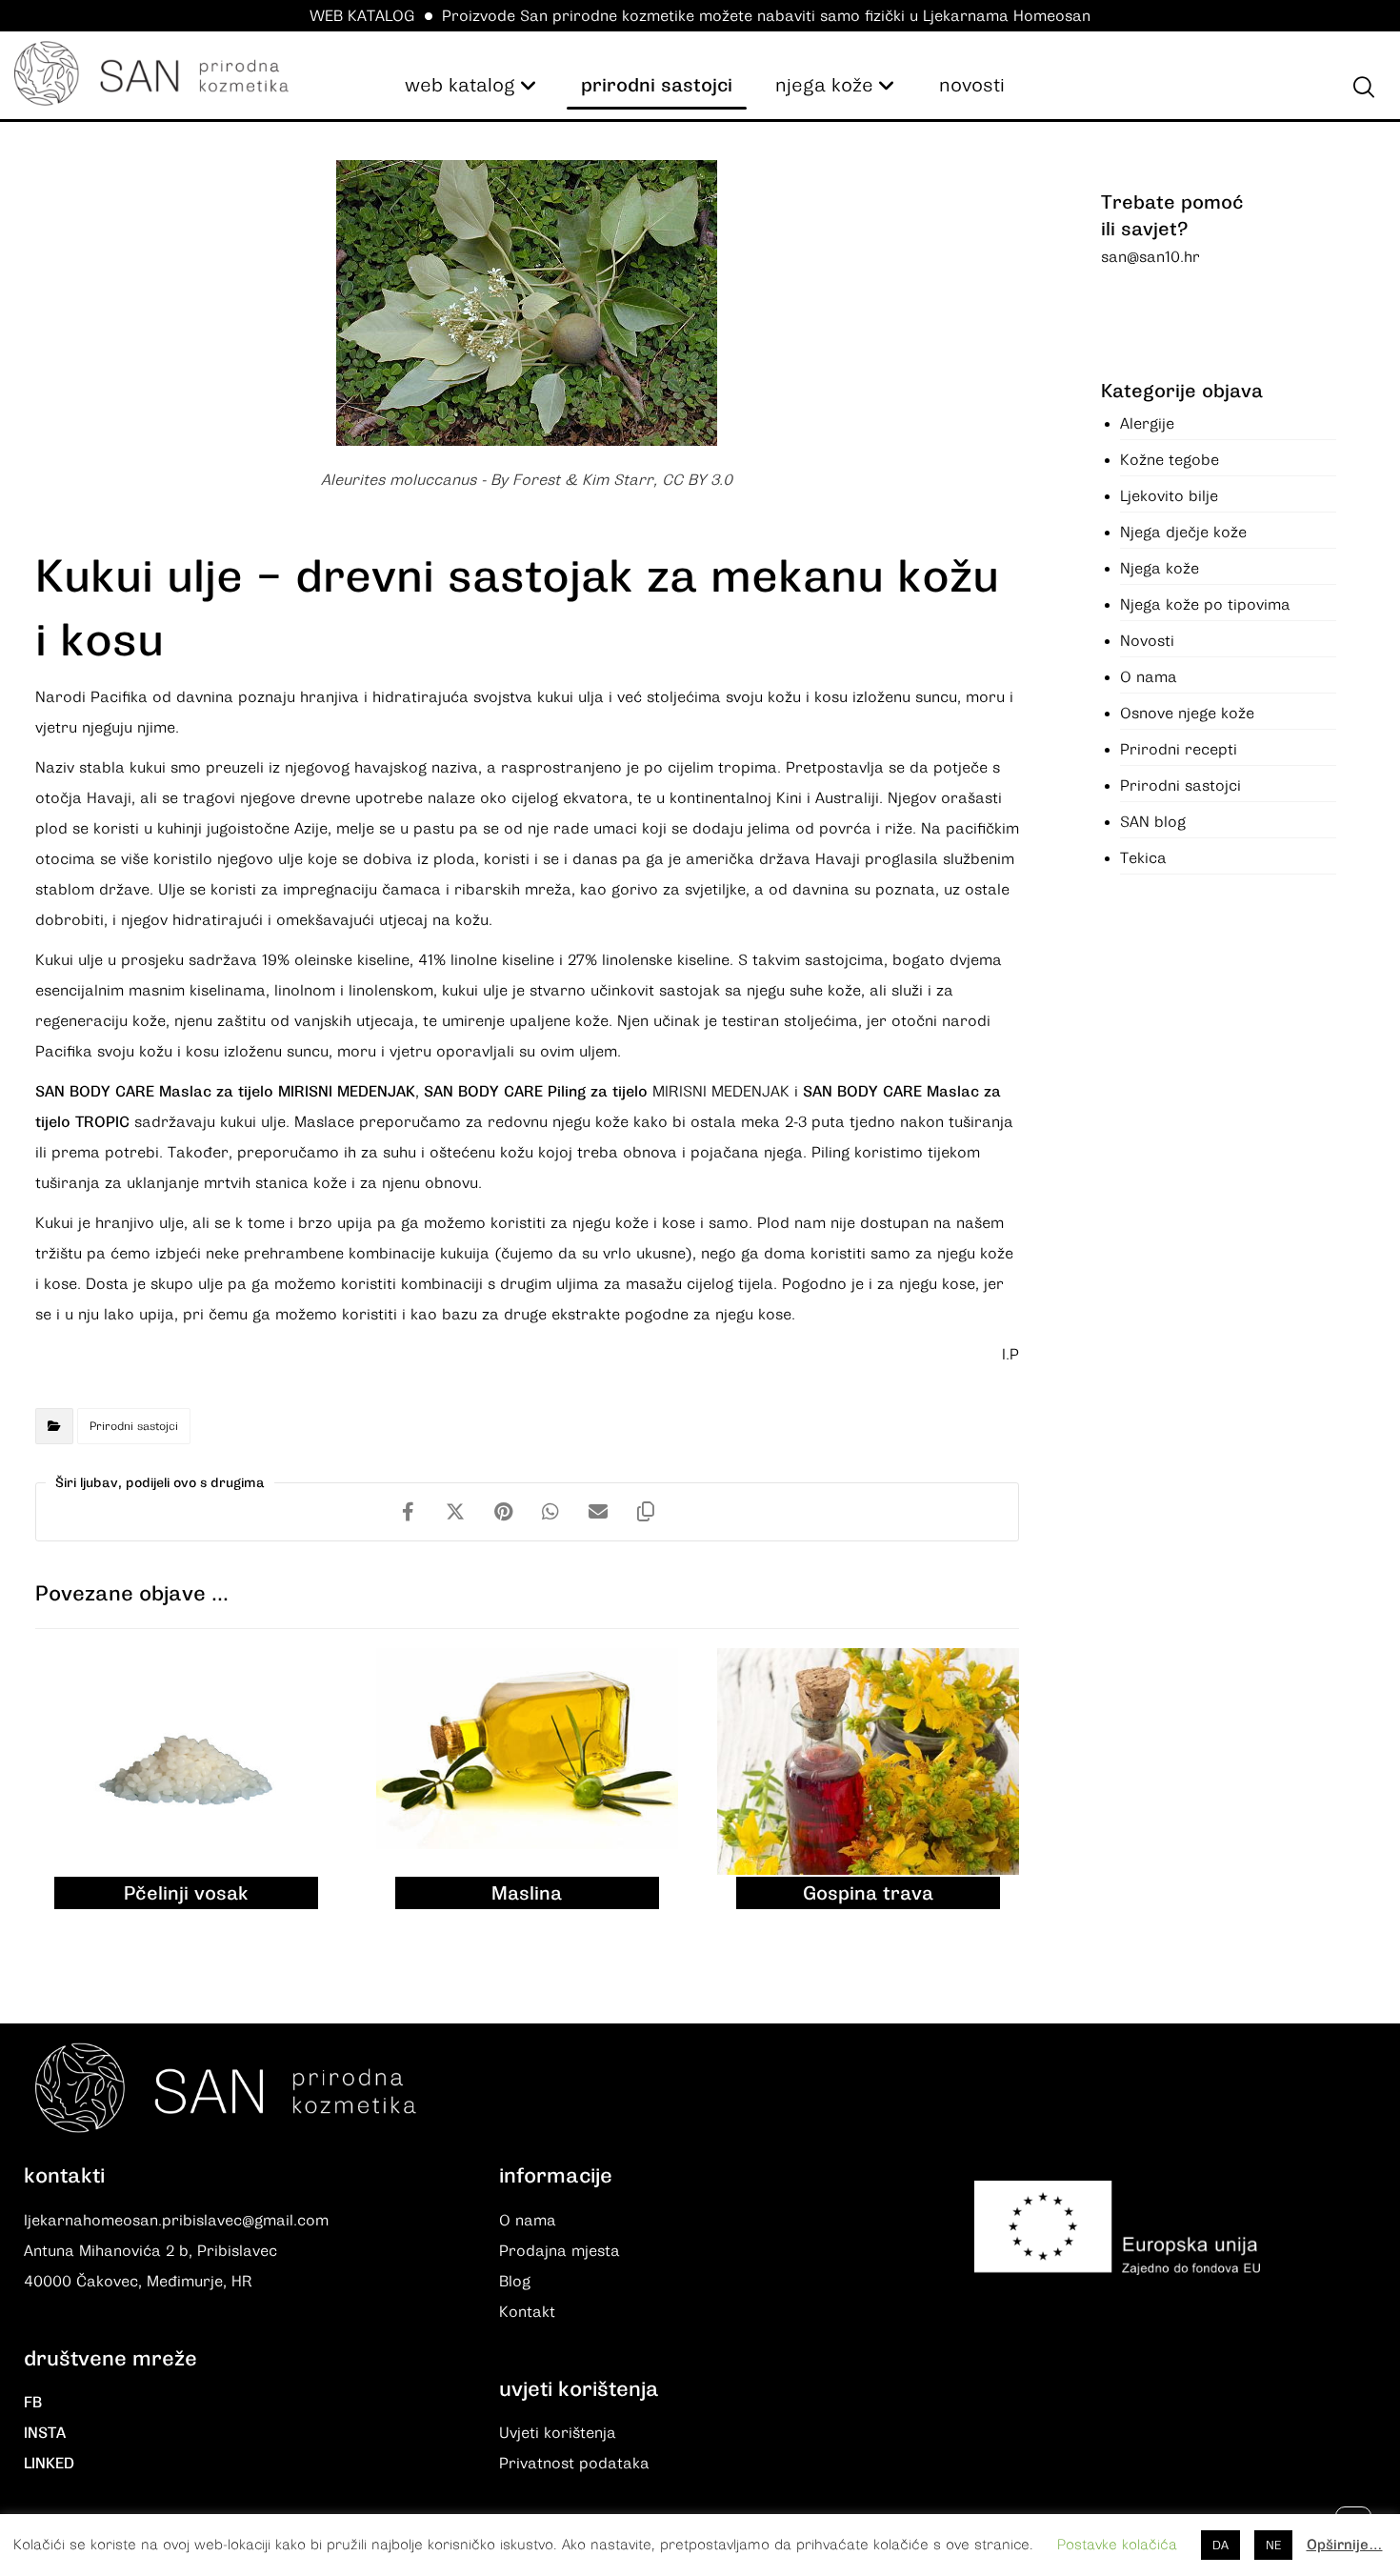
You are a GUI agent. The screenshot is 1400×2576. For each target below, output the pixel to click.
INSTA (45, 2433)
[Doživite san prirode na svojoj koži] (151, 73)
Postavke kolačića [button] (1117, 2545)
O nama (1149, 677)
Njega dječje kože (1183, 533)
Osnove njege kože (1187, 714)
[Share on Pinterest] (503, 1512)
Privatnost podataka (574, 2464)
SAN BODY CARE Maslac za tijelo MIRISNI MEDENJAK (225, 1092)
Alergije (1147, 424)
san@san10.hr (1150, 257)
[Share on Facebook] (408, 1512)
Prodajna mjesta (560, 2251)
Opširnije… (1345, 2545)
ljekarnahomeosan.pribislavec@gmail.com (176, 2221)
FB (33, 2403)
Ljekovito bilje (1169, 496)
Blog (515, 2282)
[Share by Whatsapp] (550, 1512)
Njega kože (1160, 569)
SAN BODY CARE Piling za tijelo (538, 1092)
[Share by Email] (598, 1512)
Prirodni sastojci (134, 1426)
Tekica (1143, 858)
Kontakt (527, 2312)
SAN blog (1153, 822)
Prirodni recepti (1179, 750)
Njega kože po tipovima (1205, 605)
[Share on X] (455, 1512)
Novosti (1147, 641)
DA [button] (1220, 2545)
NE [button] (1273, 2545)
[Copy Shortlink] (646, 1512)
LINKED (49, 2464)
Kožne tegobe (1170, 460)
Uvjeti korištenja (558, 2433)
